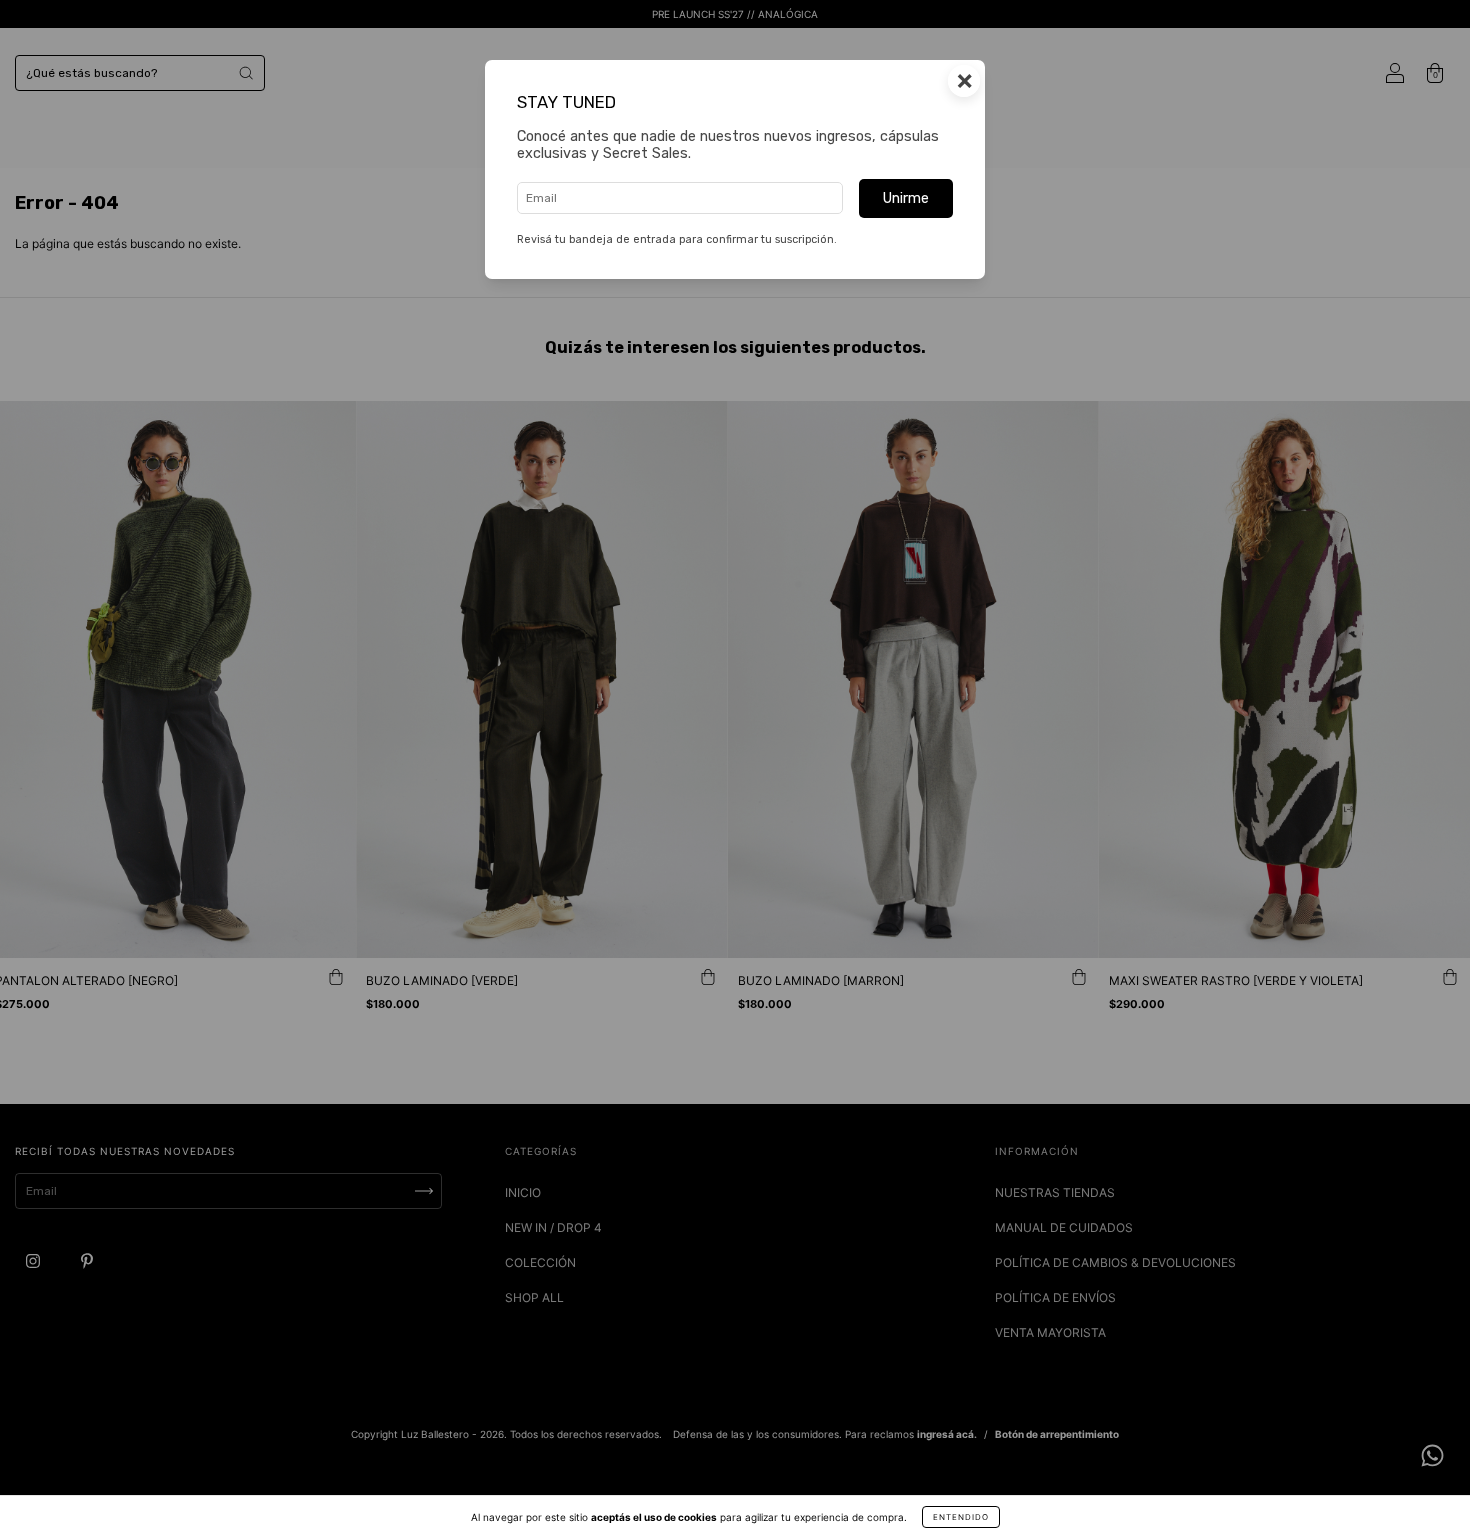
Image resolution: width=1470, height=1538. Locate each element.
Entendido (961, 1517)
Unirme (906, 198)
